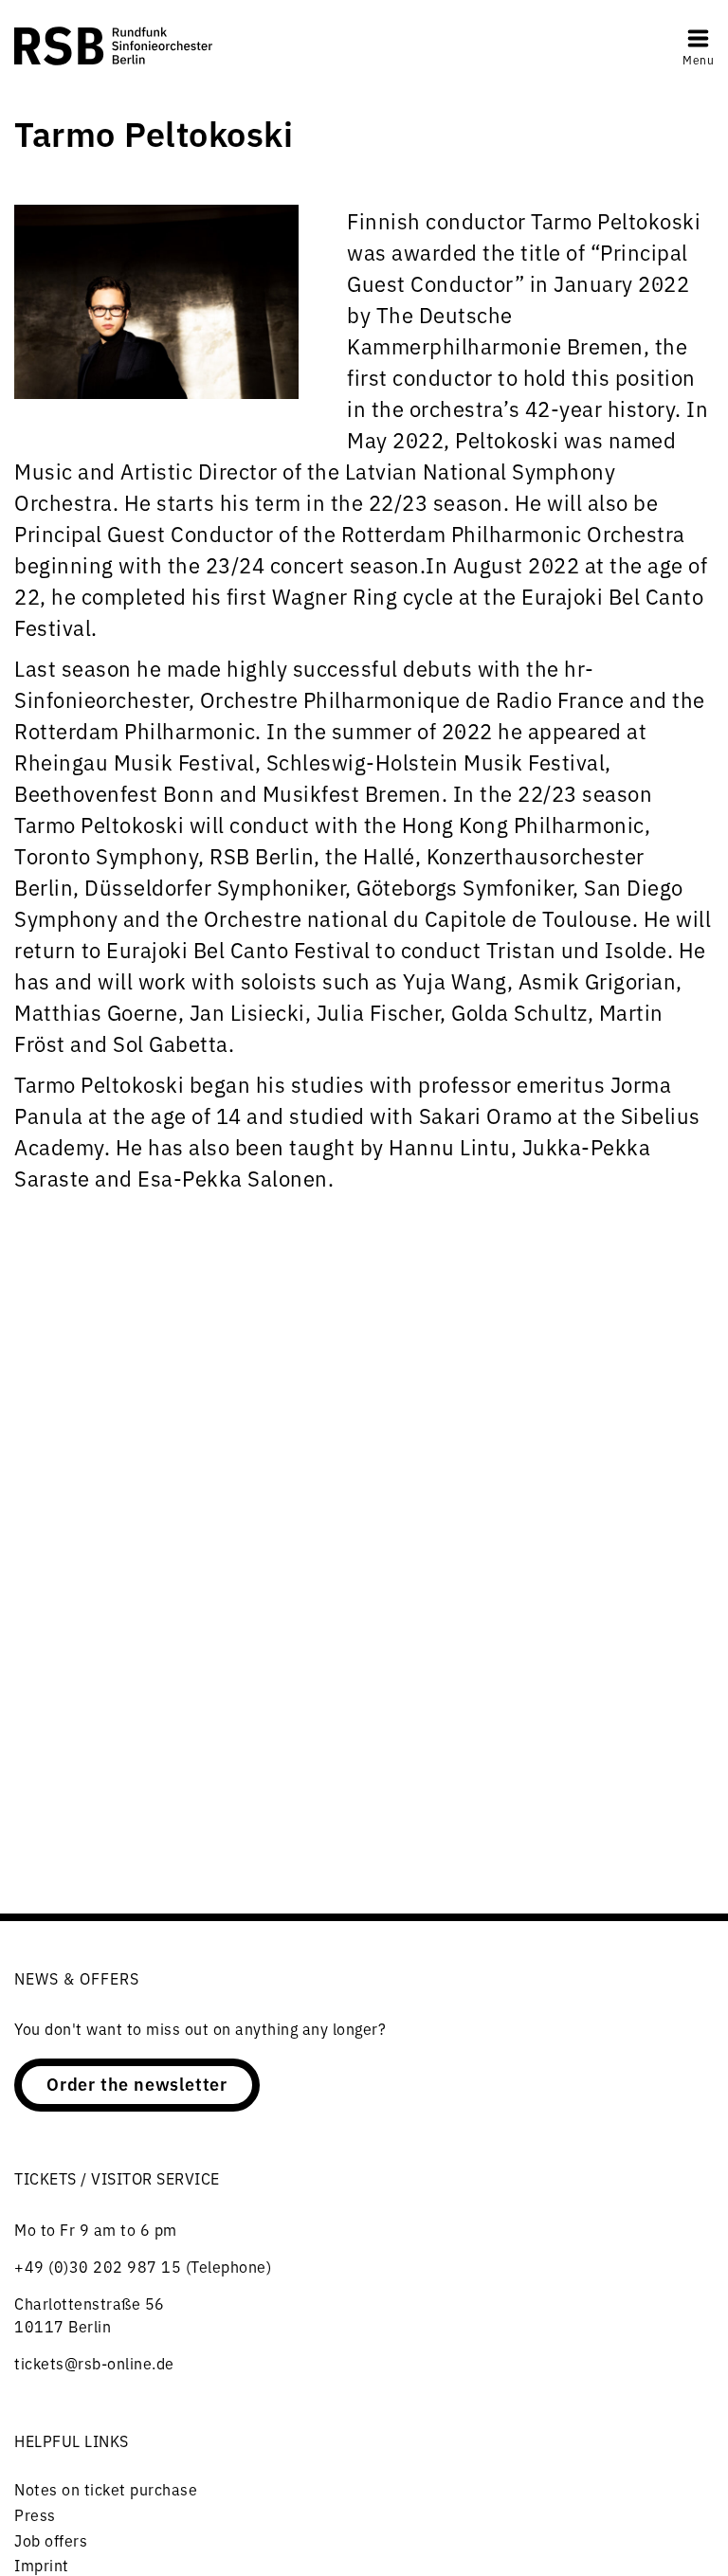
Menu (698, 59)
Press (35, 2514)
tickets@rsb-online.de (94, 2363)
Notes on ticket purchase (106, 2489)
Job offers (51, 2540)
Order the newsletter (137, 2083)
